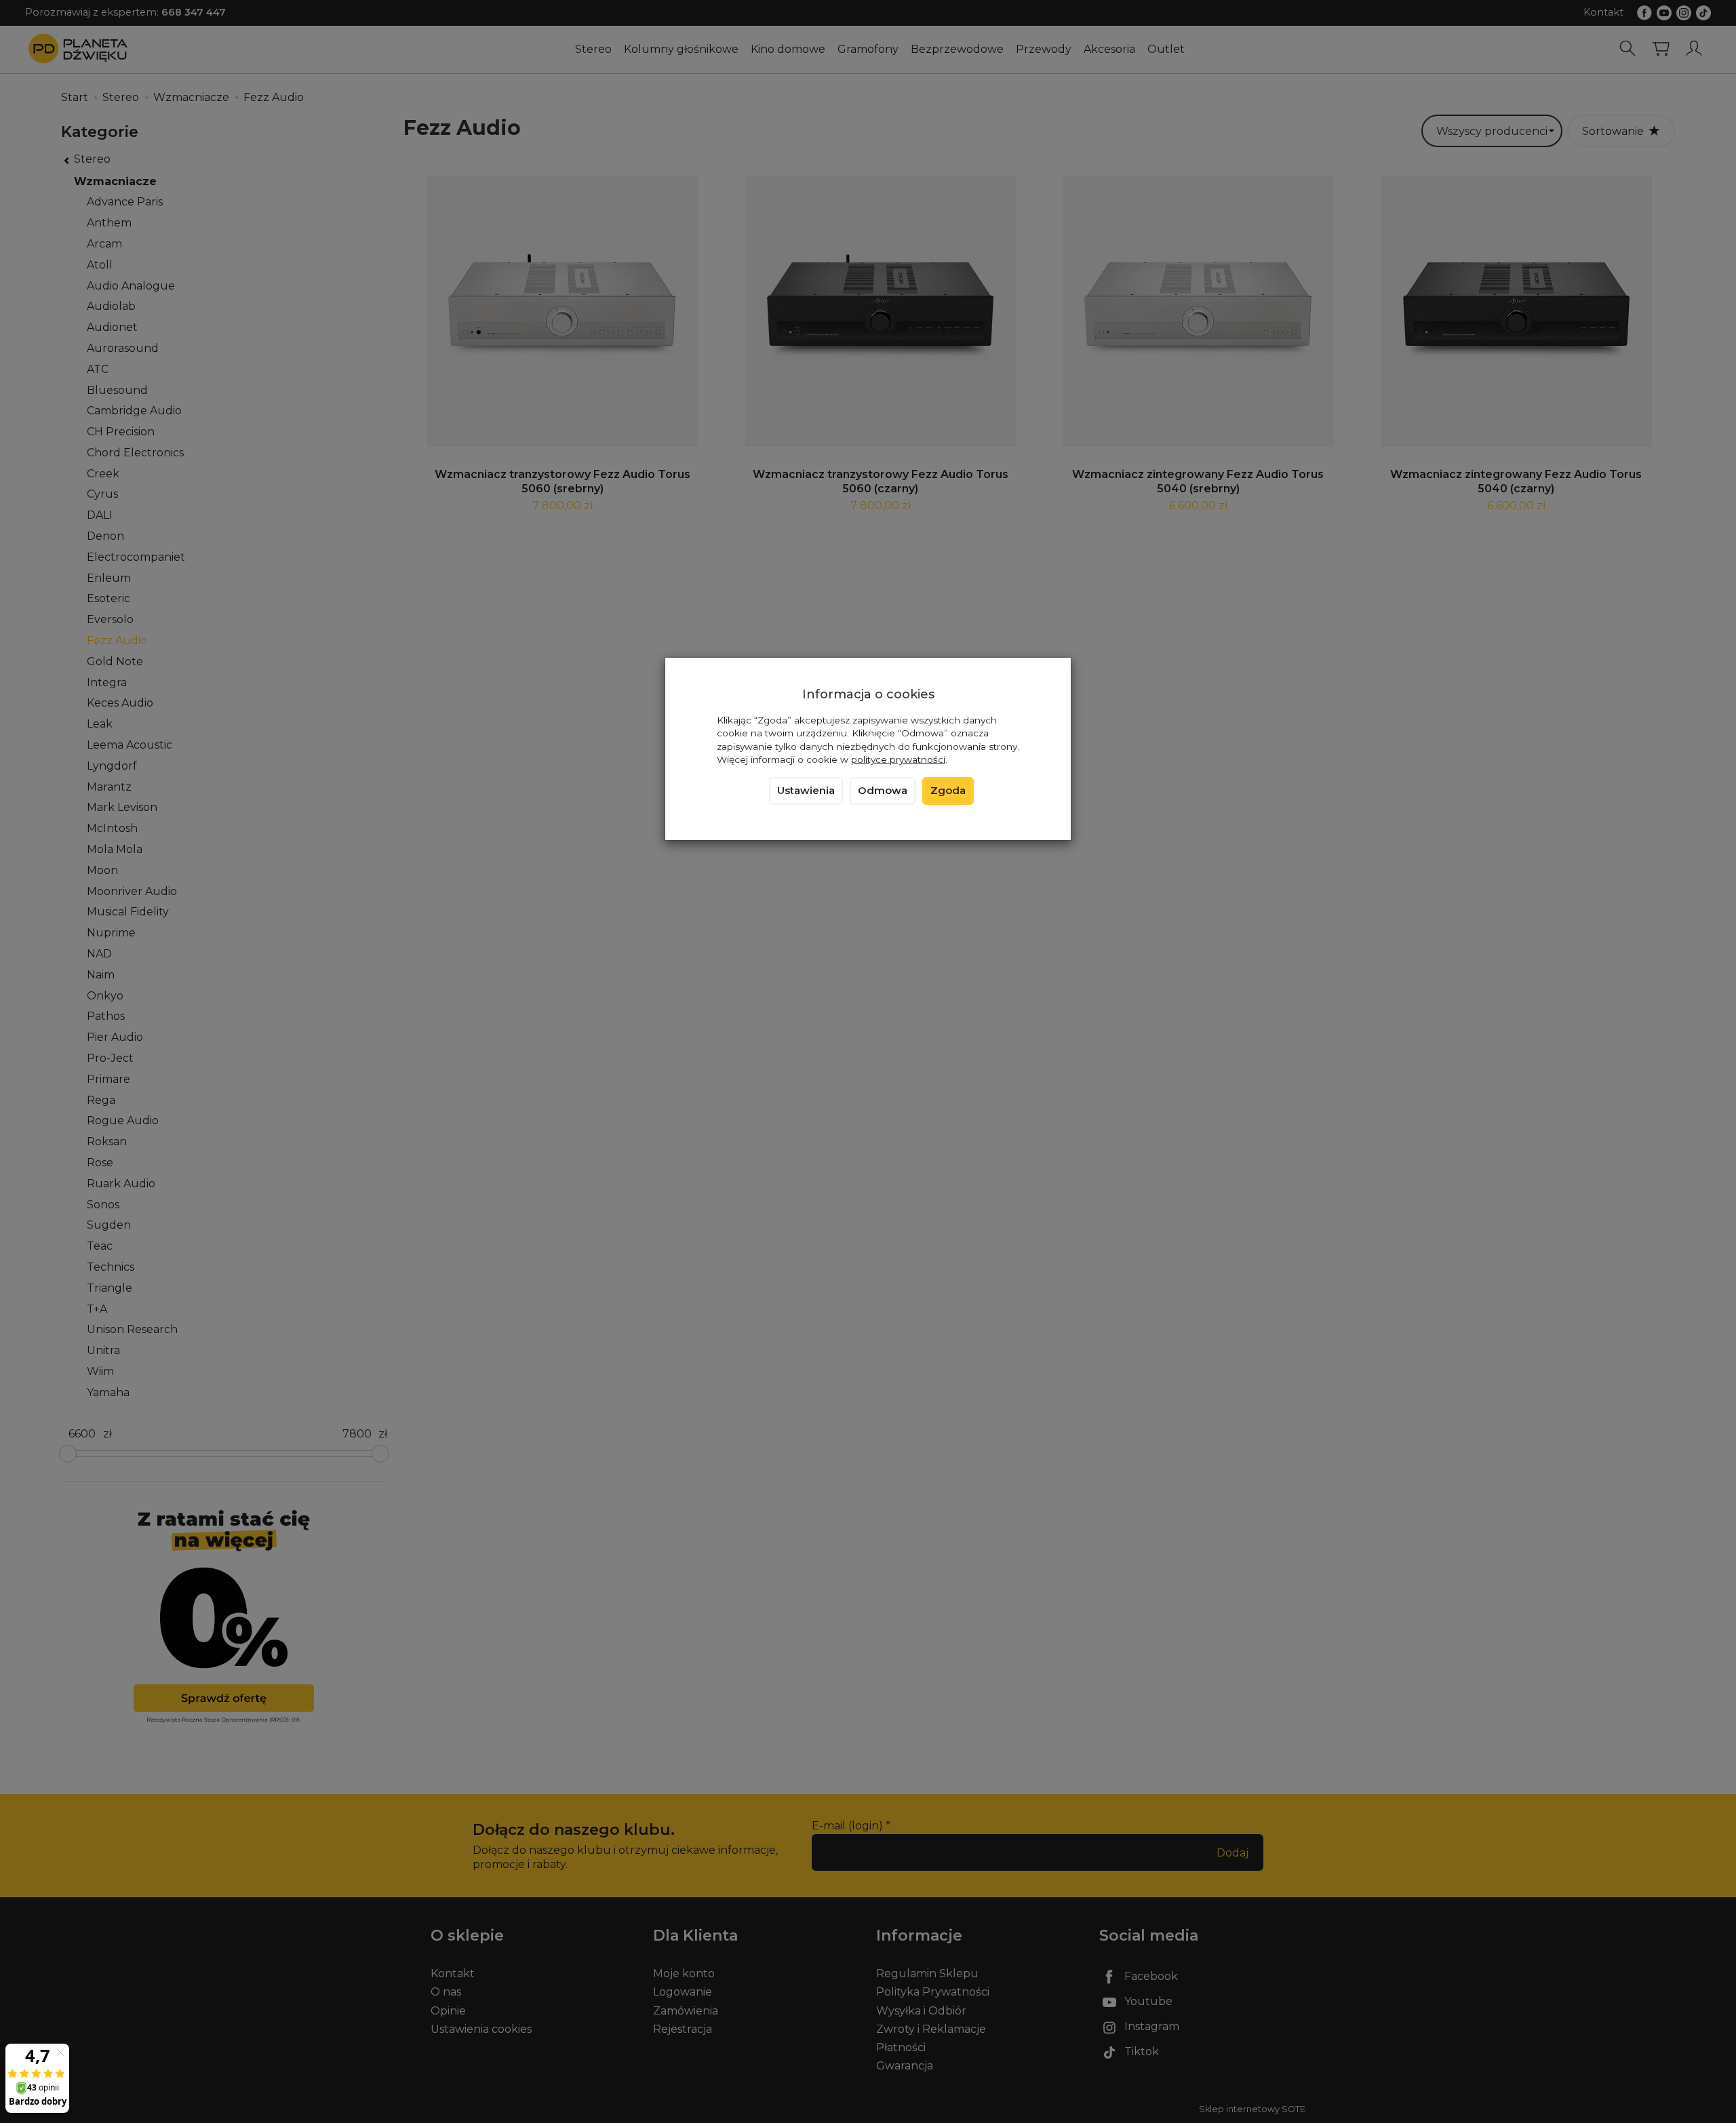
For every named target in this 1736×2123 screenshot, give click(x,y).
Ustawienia (806, 791)
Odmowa (883, 791)
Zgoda (948, 791)
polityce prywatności (898, 759)
